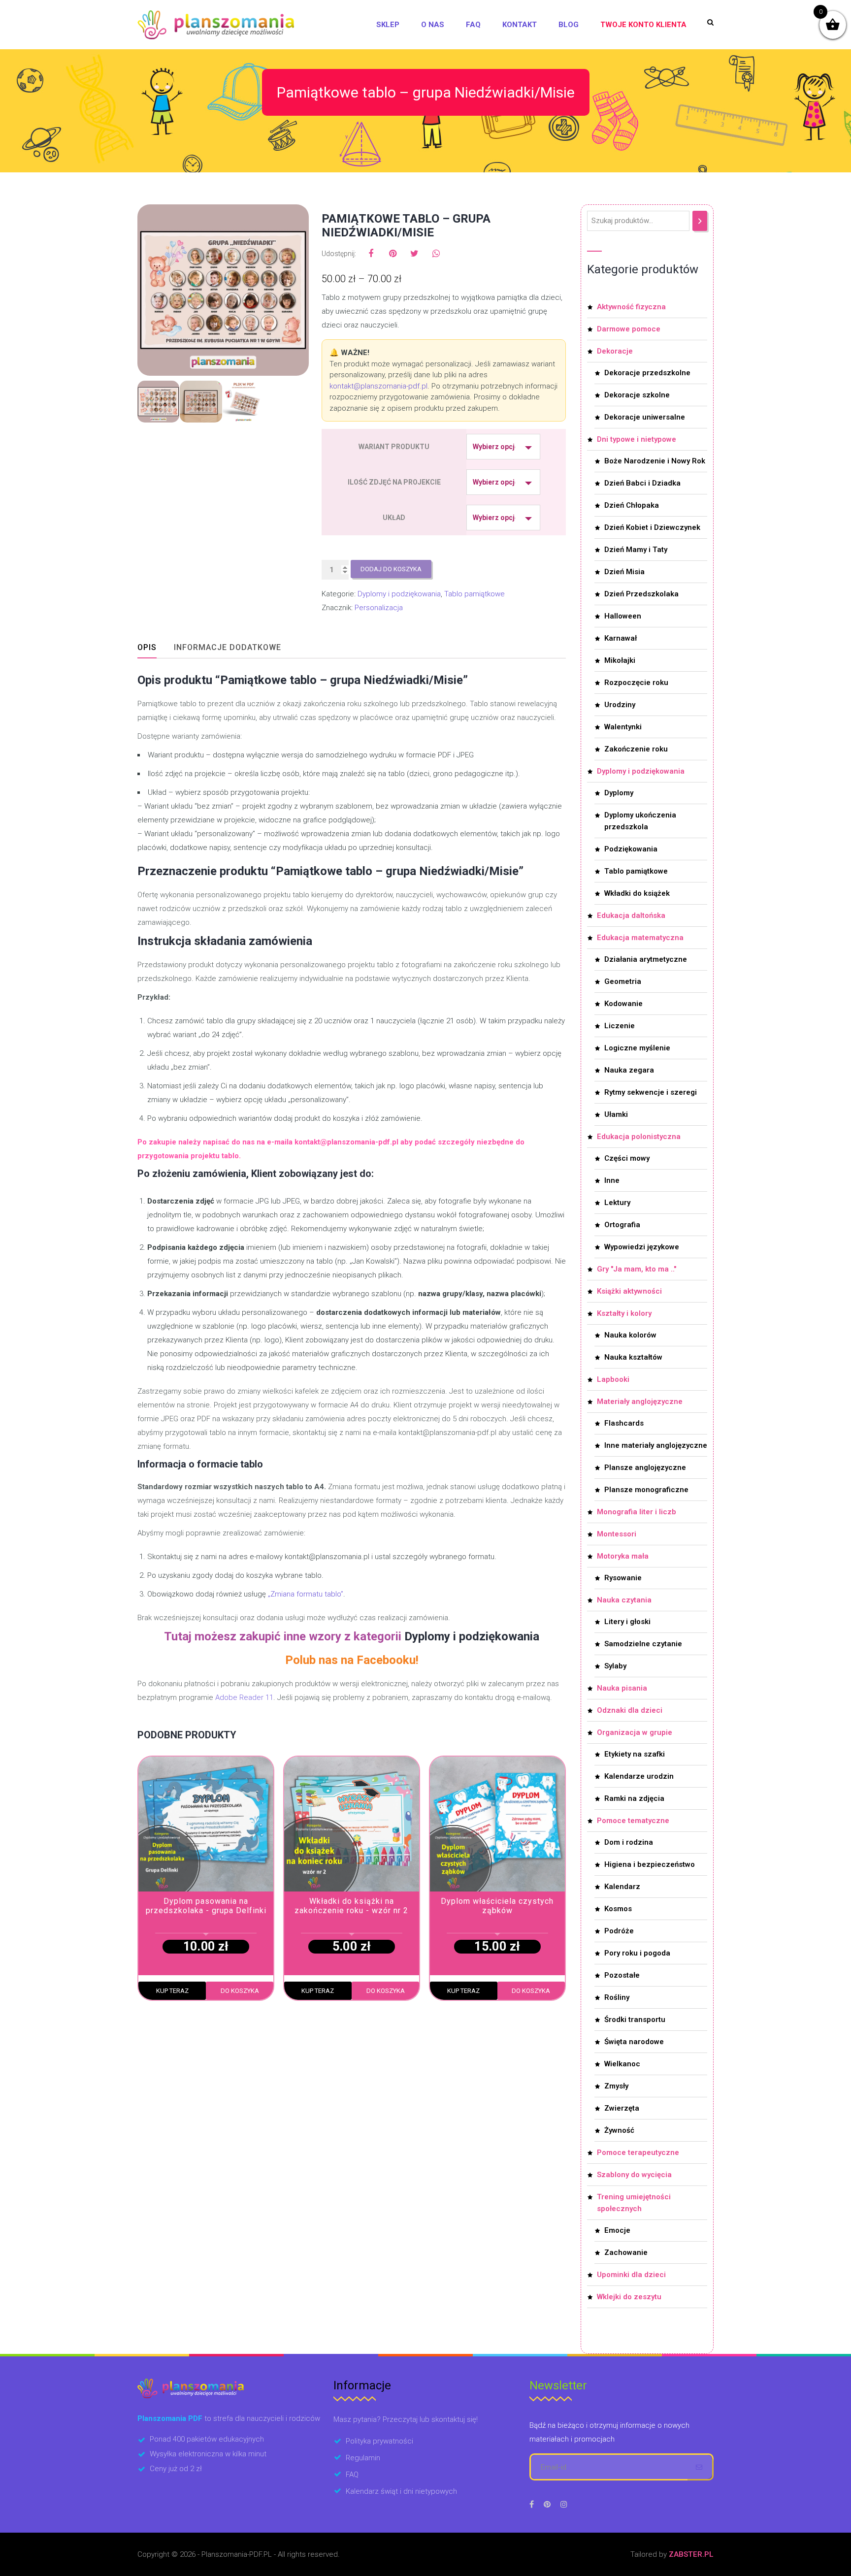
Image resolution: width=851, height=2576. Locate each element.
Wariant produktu (394, 447)
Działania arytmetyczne (646, 959)
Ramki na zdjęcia (634, 1798)
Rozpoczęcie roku (636, 683)
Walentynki (623, 727)
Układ (394, 518)
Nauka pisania (622, 1688)
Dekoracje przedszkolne (647, 373)
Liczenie (620, 1026)
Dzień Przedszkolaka (641, 594)
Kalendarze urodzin (639, 1776)
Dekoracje (615, 351)
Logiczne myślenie (637, 1048)
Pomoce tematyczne (633, 1821)
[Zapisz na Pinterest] (393, 254)
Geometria (623, 981)
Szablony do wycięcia (634, 2175)
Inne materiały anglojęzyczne (656, 1445)
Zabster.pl (691, 2554)
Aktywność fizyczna (631, 307)
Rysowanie (623, 1578)
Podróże (619, 1931)
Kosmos (618, 1909)
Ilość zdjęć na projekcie (394, 482)
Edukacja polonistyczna (639, 1137)
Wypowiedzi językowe (642, 1247)
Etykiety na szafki (635, 1754)
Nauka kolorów (630, 1335)
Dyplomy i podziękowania (399, 594)
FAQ (473, 25)
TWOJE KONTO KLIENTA (643, 25)
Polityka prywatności (379, 2441)
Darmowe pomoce (629, 329)
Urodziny (620, 705)
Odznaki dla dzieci (630, 1710)
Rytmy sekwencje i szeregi (651, 1092)
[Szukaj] (700, 221)
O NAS (433, 25)
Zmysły (616, 2086)
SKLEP (388, 25)
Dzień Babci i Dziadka (642, 483)
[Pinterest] (547, 2504)
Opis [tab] (147, 647)
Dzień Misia (624, 572)
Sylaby (615, 1666)
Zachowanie (626, 2252)
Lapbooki (613, 1379)
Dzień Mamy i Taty (636, 550)
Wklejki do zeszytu (629, 2297)
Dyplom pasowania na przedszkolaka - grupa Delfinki (206, 1906)
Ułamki (616, 1114)
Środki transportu (635, 2020)
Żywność (619, 2130)
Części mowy (627, 1158)
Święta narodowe (634, 2042)
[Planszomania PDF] (216, 25)
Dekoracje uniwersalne (645, 417)
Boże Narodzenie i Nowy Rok (655, 461)
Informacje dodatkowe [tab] (228, 647)
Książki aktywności (629, 1291)
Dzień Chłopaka (632, 505)
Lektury (617, 1203)
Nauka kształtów (633, 1357)
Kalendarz (622, 1887)
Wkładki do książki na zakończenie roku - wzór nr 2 (351, 1906)
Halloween (623, 616)
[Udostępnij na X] (414, 254)
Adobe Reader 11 (244, 1697)
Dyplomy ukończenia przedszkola (640, 821)
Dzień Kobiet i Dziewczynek (652, 527)
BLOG (569, 25)
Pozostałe (622, 1975)
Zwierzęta (622, 2108)
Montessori (617, 1534)
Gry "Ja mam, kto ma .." (637, 1269)
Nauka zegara (629, 1070)
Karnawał (621, 638)
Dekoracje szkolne (637, 395)
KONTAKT (520, 25)
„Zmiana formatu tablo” (306, 1594)
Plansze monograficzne (646, 1490)
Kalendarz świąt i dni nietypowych (401, 2491)
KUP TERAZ (172, 1991)
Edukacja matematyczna (640, 938)
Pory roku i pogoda (637, 1953)
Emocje (617, 2230)
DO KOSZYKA (240, 1991)
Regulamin (363, 2458)
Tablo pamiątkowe (475, 594)
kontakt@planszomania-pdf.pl (378, 386)
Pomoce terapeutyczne (638, 2152)
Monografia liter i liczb (637, 1512)
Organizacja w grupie (635, 1732)
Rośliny (617, 1997)
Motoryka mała (623, 1556)
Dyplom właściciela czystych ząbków (497, 1906)
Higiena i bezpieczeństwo (650, 1864)
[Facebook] (532, 2504)
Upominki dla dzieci (631, 2275)
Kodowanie (623, 1004)
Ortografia (622, 1225)
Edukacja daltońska (631, 915)
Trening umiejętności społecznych (634, 2203)
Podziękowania (631, 849)
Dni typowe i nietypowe (637, 439)
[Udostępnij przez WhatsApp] (436, 254)
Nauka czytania (624, 1600)
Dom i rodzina (629, 1842)
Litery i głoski (627, 1622)
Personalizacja (379, 608)
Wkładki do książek (637, 893)
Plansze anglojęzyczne (645, 1467)
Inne (612, 1180)
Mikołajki (620, 660)
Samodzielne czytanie (643, 1644)
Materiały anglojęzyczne (640, 1402)
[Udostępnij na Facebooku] (371, 254)
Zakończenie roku (636, 749)
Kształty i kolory (624, 1313)
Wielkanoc (622, 2064)
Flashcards (624, 1423)
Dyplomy (619, 793)
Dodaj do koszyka (391, 569)
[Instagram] (564, 2504)
